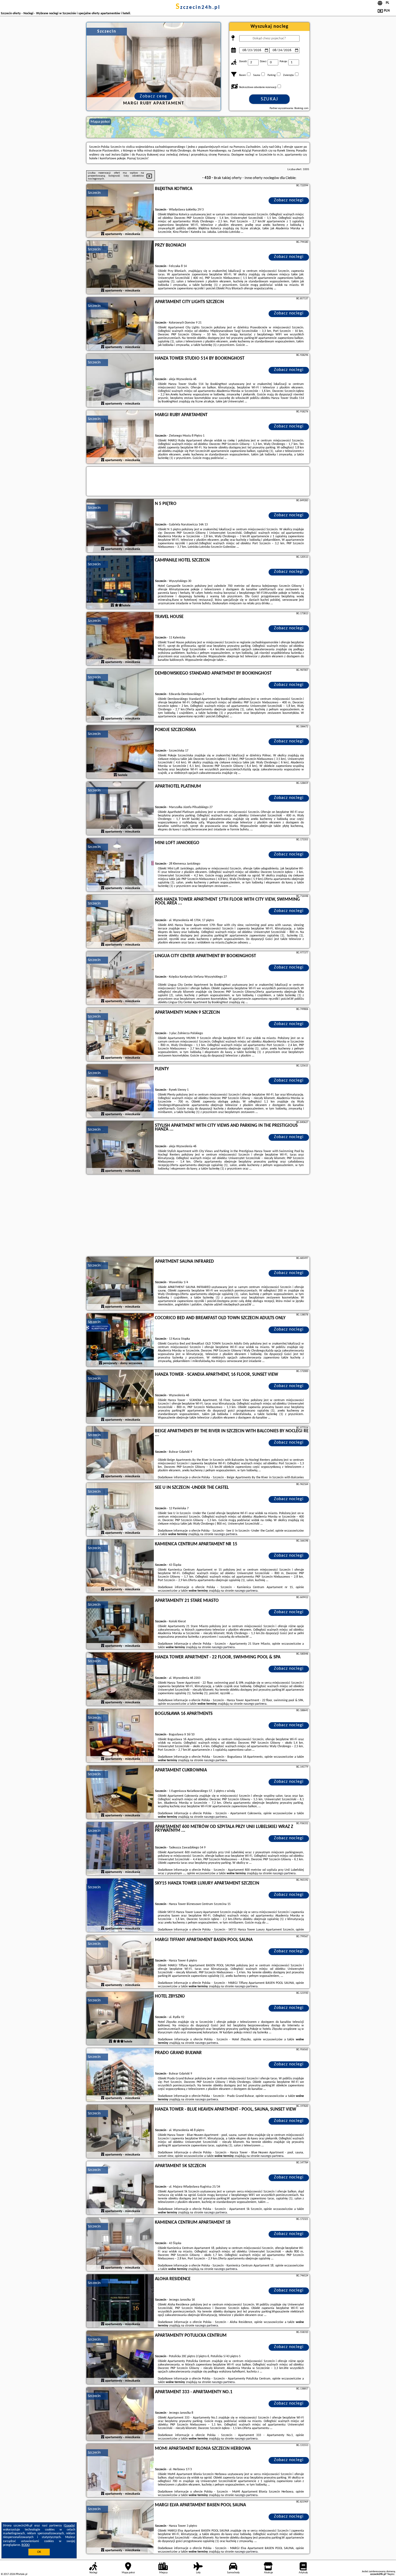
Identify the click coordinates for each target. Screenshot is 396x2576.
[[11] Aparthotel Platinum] (120, 809)
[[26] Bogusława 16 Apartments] (120, 1736)
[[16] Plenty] (120, 1091)
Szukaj (270, 99)
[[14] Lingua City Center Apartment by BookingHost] (120, 978)
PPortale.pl (21, 2574)
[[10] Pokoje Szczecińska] (120, 752)
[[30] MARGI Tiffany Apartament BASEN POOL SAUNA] (120, 1962)
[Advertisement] (198, 1216)
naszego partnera (226, 1534)
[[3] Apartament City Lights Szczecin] (120, 324)
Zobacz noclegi (289, 200)
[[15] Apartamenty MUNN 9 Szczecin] (120, 1035)
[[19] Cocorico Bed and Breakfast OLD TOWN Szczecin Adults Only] (120, 1340)
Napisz (391, 2574)
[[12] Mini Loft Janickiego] (120, 865)
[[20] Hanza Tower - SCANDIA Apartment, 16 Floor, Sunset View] (120, 1397)
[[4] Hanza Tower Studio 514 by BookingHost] (120, 381)
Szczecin (94, 193)
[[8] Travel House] (120, 639)
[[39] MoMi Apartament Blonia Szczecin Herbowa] (120, 2471)
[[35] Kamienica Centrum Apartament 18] (120, 2245)
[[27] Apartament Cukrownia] (120, 1792)
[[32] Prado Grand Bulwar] (120, 2075)
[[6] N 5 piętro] (120, 526)
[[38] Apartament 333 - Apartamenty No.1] (120, 2414)
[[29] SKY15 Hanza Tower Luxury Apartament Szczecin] (120, 1905)
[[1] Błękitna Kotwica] (120, 211)
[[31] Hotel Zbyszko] (120, 2019)
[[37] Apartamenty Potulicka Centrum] (120, 2358)
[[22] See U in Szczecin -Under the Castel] (120, 1510)
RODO (26, 2545)
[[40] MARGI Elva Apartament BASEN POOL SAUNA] (120, 2527)
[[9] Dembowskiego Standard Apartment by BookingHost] (120, 696)
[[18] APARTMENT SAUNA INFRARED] (120, 1284)
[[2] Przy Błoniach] (120, 268)
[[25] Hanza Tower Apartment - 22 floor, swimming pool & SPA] (120, 1679)
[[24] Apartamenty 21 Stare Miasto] (120, 1623)
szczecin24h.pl (198, 8)
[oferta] (103, 234)
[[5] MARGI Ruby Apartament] (120, 437)
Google (69, 2526)
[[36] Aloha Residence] (120, 2301)
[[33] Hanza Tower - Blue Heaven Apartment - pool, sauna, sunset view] (120, 2132)
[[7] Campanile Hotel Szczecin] (120, 582)
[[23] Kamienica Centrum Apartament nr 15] (120, 1566)
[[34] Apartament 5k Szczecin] (120, 2188)
